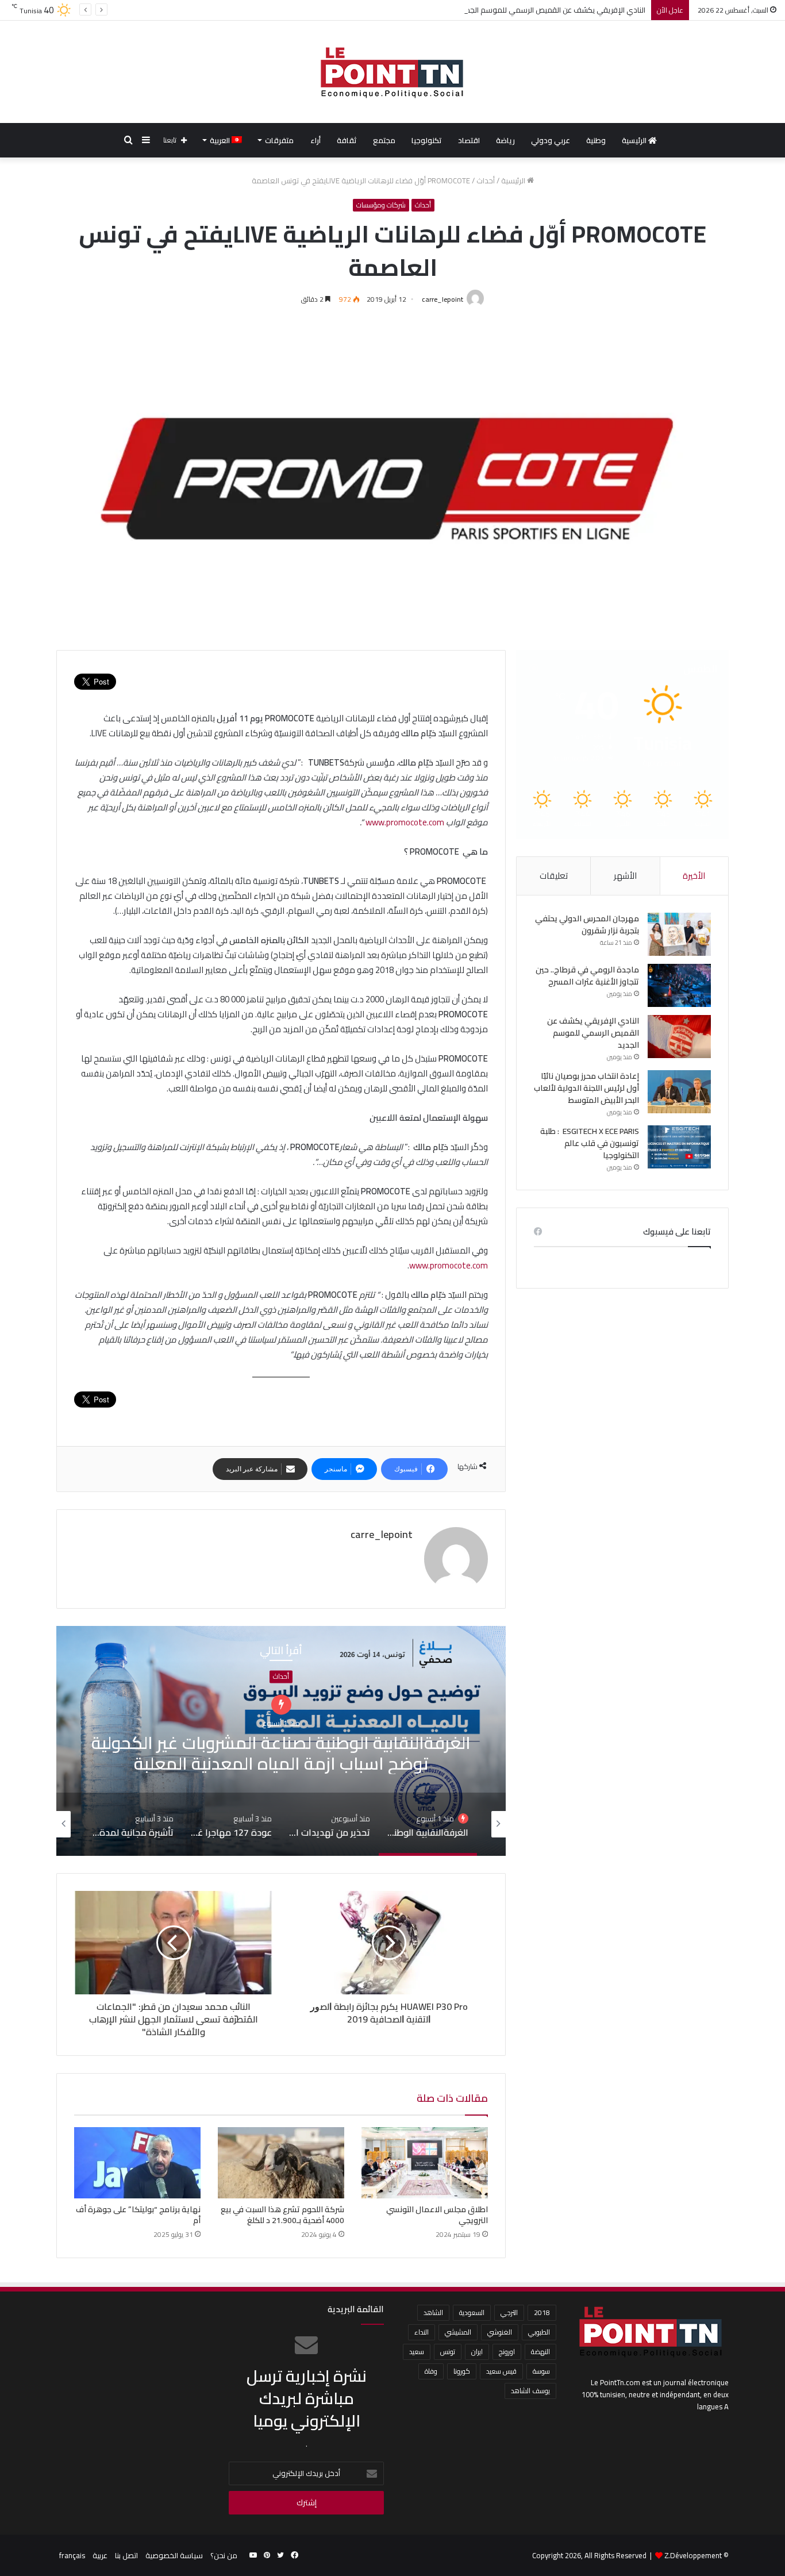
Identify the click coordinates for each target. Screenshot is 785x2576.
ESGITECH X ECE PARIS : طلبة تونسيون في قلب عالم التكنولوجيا (590, 1143)
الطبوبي (539, 2332)
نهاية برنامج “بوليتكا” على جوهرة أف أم (138, 2215)
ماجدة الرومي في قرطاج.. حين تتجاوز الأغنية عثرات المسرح (587, 976)
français (72, 2555)
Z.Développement (693, 2555)
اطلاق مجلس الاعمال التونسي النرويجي (437, 2215)
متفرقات (279, 140)
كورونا (462, 2371)
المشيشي (458, 2332)
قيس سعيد (501, 2371)
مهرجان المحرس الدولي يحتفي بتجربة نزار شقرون (587, 924)
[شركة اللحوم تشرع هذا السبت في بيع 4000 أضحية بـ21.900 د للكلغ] (281, 2163)
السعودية (472, 2312)
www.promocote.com (405, 822)
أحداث (486, 180)
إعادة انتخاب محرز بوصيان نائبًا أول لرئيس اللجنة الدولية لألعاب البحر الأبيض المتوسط (586, 1088)
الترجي (509, 2312)
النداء (422, 2332)
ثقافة (347, 140)
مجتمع (384, 140)
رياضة (505, 140)
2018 (542, 2312)
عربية (100, 2555)
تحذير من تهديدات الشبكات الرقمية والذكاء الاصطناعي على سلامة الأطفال (281, 1741)
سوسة (541, 2371)
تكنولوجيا (427, 140)
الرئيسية (635, 140)
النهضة (540, 2352)
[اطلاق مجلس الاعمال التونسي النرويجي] (425, 2163)
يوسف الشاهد (530, 2391)
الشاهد (433, 2312)
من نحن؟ (224, 2555)
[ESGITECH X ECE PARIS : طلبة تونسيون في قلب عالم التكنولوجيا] (679, 1147)
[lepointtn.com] (392, 72)
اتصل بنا (126, 2555)
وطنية (596, 140)
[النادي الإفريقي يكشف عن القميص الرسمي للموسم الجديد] (679, 1037)
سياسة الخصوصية (174, 2555)
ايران (477, 2352)
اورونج (507, 2352)
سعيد (417, 2352)
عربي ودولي (551, 140)
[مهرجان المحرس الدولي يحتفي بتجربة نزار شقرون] (679, 934)
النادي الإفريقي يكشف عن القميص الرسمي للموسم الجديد (553, 10)
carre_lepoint (442, 299)
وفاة (431, 2371)
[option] (281, 1741)
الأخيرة (694, 876)
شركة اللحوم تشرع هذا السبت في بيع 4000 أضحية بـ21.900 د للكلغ (282, 2215)
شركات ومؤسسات (381, 205)
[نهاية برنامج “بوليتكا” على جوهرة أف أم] (137, 2163)
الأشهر (625, 876)
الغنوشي (500, 2332)
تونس (448, 2352)
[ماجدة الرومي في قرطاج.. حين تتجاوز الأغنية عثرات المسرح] (679, 985)
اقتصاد (469, 140)
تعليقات (554, 876)
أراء (315, 140)
